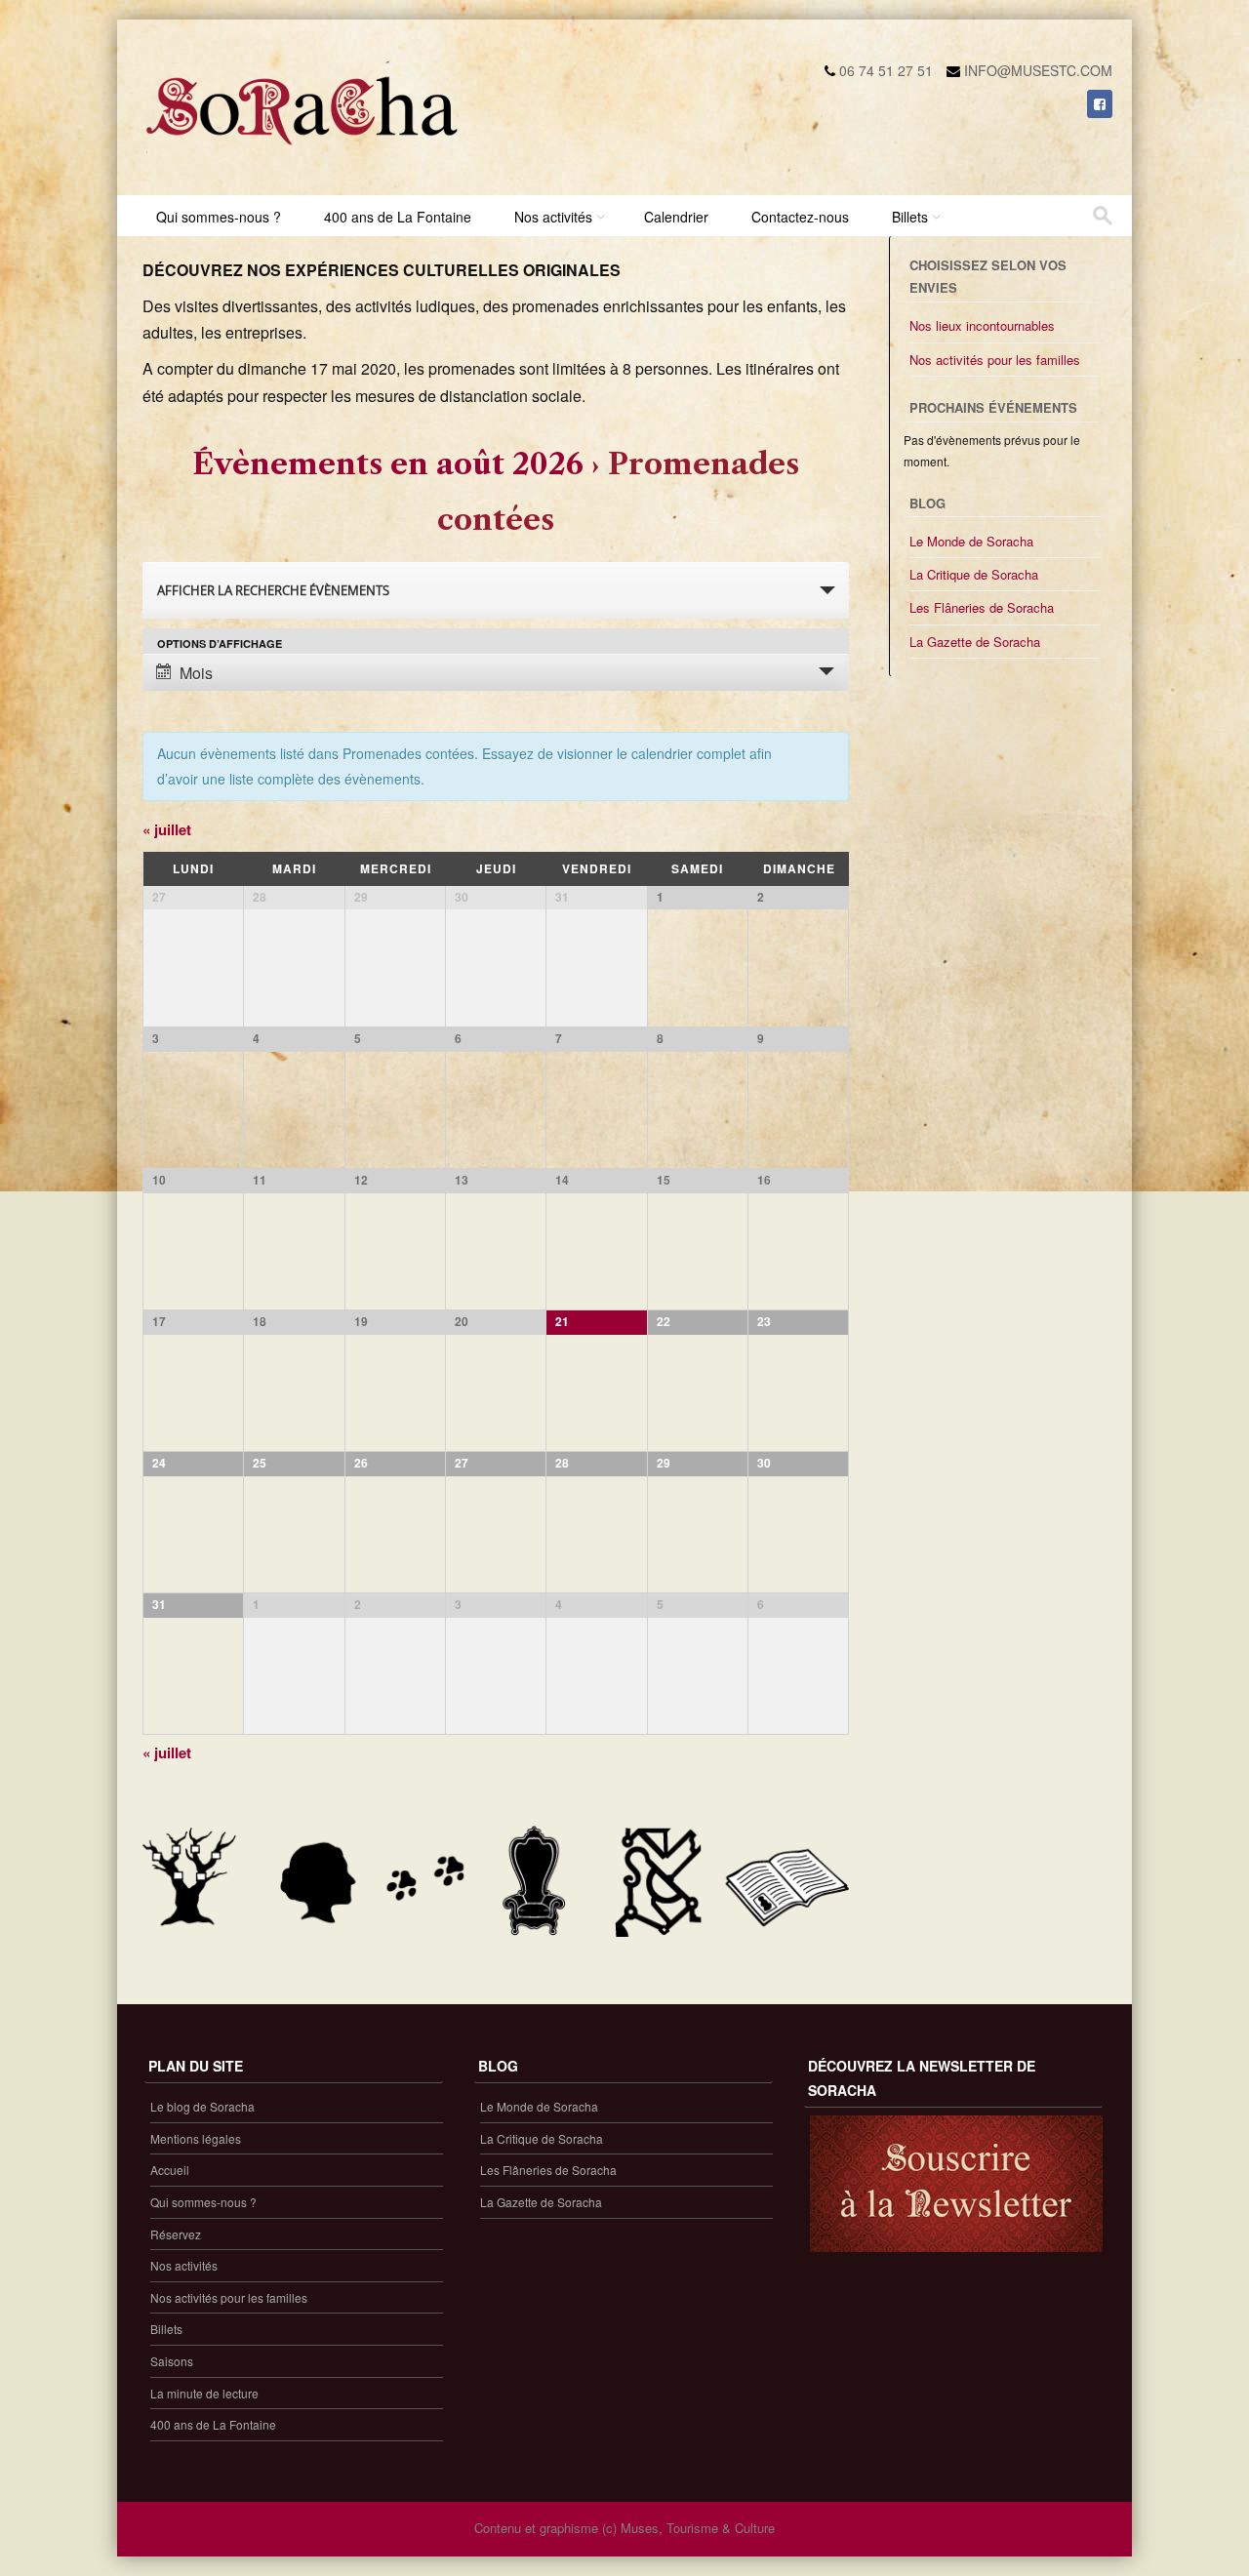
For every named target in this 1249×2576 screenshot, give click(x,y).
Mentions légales (196, 2138)
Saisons (172, 2361)
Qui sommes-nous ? (219, 217)
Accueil (170, 2170)
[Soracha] (302, 152)
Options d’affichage (220, 644)
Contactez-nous (800, 217)
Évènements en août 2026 (388, 464)
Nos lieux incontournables (982, 325)
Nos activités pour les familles (995, 360)
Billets (910, 217)
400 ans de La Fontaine (398, 217)
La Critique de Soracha (974, 574)
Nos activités (553, 217)
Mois (196, 673)
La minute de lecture (204, 2393)
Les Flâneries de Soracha (982, 607)
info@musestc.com (1038, 70)
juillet (167, 829)
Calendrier (676, 217)
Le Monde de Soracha (971, 541)
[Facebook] (1100, 103)
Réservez (176, 2234)
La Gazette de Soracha (975, 642)
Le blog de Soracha (202, 2106)
